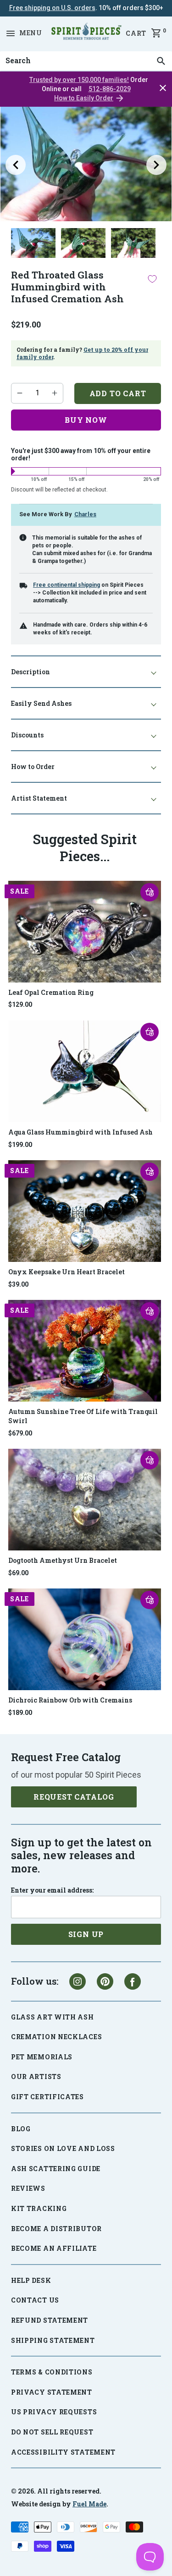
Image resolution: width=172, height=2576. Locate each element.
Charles (85, 514)
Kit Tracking (39, 2208)
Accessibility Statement (63, 2452)
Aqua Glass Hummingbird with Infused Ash (80, 1132)
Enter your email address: (52, 1890)
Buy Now (86, 420)
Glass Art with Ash (53, 2017)
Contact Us (35, 2300)
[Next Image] (156, 165)
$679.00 (20, 1433)
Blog (21, 2129)
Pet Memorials (42, 2057)
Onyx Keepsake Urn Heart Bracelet (67, 1272)
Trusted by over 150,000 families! (79, 80)
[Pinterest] (105, 1981)
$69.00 (18, 1573)
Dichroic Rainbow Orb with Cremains (70, 1700)
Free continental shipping (67, 585)
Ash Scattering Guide (56, 2169)
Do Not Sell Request (52, 2432)
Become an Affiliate (54, 2248)
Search (16, 51)
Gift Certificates (47, 2097)
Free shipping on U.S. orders (52, 8)
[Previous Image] (16, 165)
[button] (150, 892)
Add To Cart (118, 393)
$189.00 (20, 1713)
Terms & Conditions (52, 2372)
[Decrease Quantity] (20, 393)
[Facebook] (133, 1981)
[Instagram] (78, 1981)
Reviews (28, 2188)
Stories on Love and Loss (63, 2148)
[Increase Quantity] (55, 393)
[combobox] (86, 61)
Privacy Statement (52, 2392)
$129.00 (20, 1004)
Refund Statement (50, 2320)
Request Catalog (74, 1797)
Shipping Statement (53, 2340)
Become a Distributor (56, 2229)
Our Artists (36, 2077)
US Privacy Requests (54, 2412)
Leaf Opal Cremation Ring (51, 992)
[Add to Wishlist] (152, 279)
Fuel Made (89, 2504)
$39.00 (18, 1284)
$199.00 (20, 1145)
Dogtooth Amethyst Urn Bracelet (63, 1560)
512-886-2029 (110, 89)
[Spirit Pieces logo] (86, 33)
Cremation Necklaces (56, 2037)
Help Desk (31, 2280)
